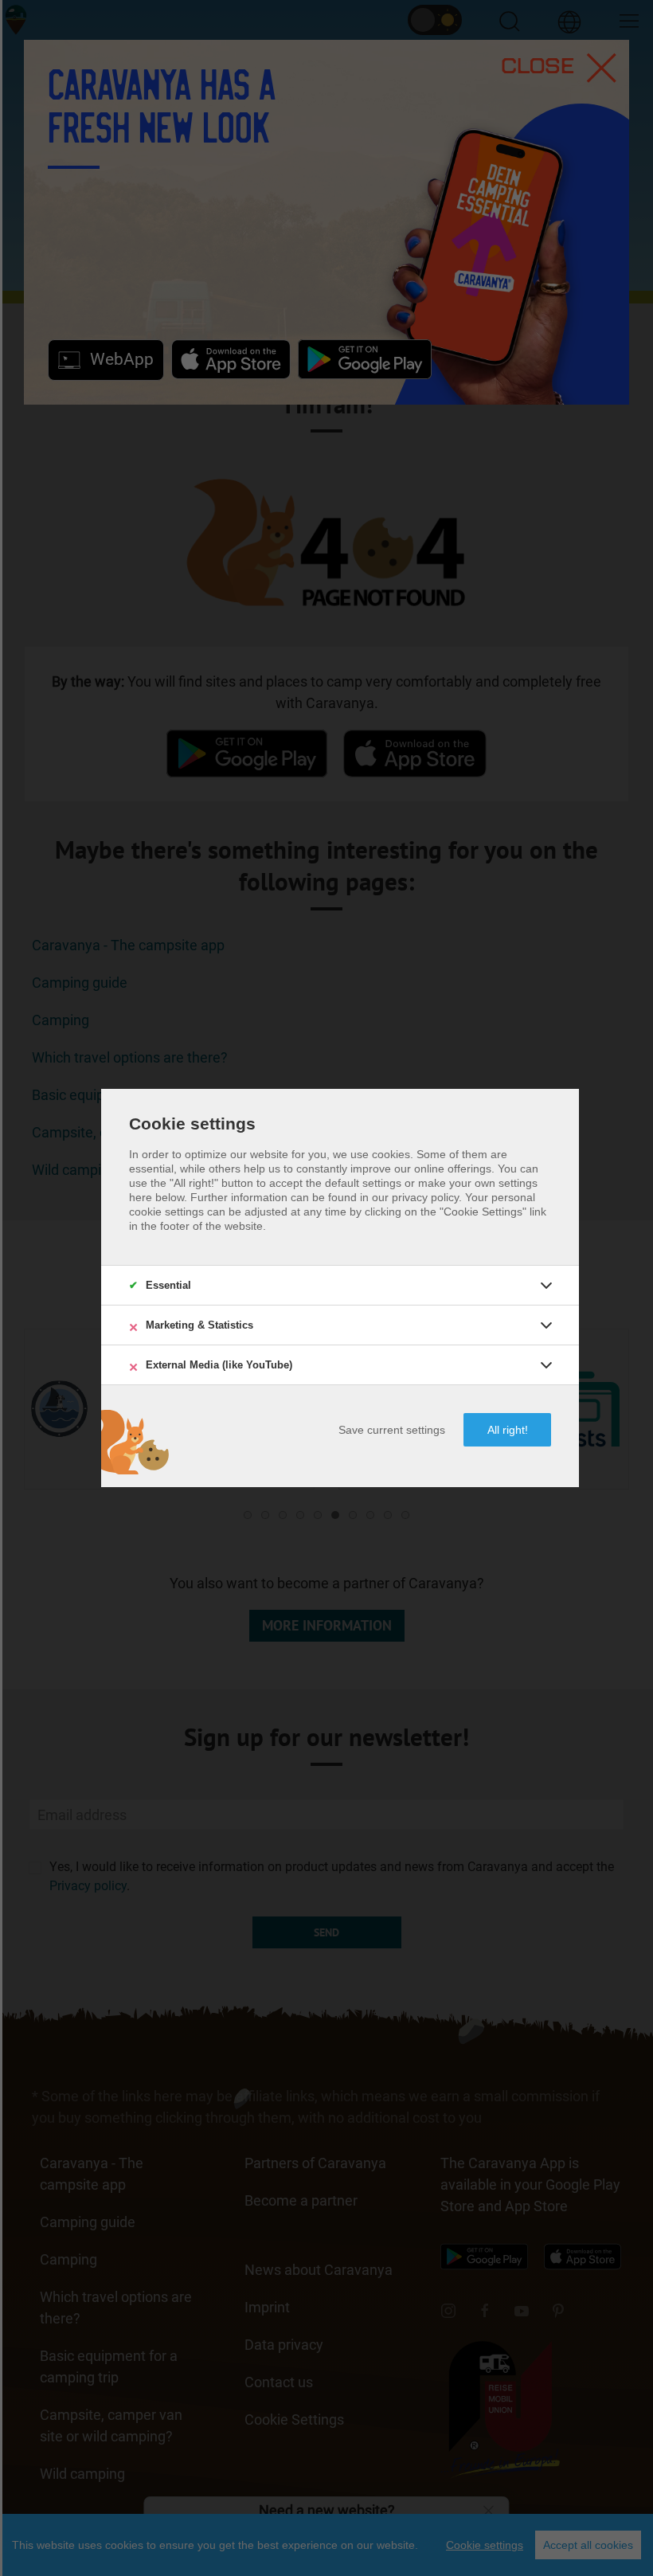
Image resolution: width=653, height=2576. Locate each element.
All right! (508, 1430)
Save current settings (392, 1430)
